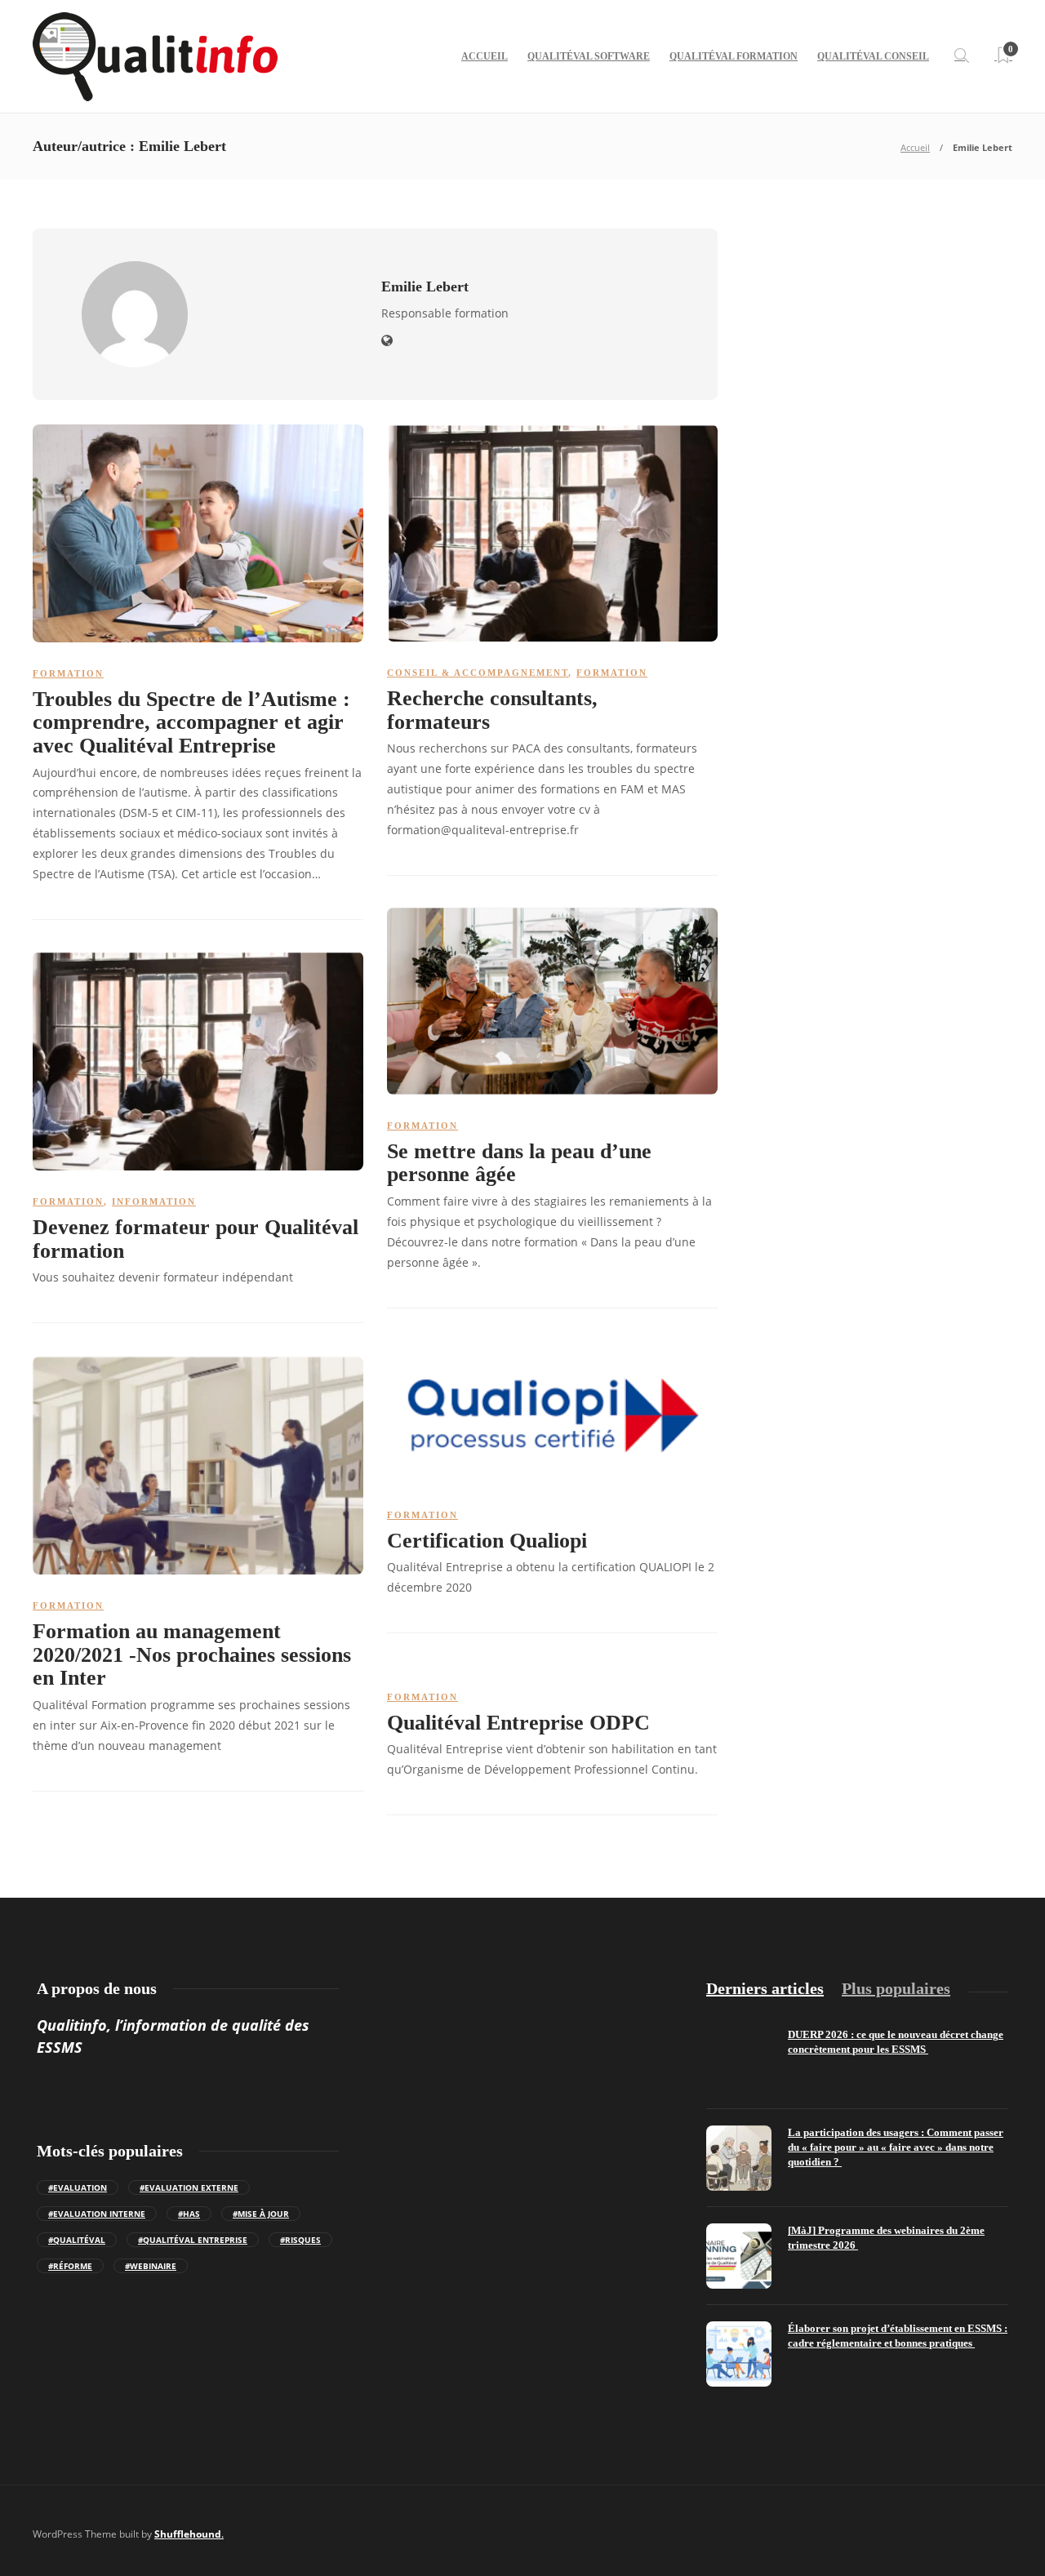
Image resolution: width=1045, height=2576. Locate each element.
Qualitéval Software (589, 56)
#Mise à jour (261, 2214)
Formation (68, 673)
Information (154, 1201)
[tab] (765, 1989)
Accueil (485, 56)
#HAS (189, 2214)
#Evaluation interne (97, 2214)
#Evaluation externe (189, 2187)
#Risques (300, 2240)
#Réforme (70, 2266)
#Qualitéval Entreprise (193, 2240)
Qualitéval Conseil (873, 56)
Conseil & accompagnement (478, 673)
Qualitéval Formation (734, 56)
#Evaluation (78, 2187)
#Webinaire (151, 2266)
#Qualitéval (77, 2240)
